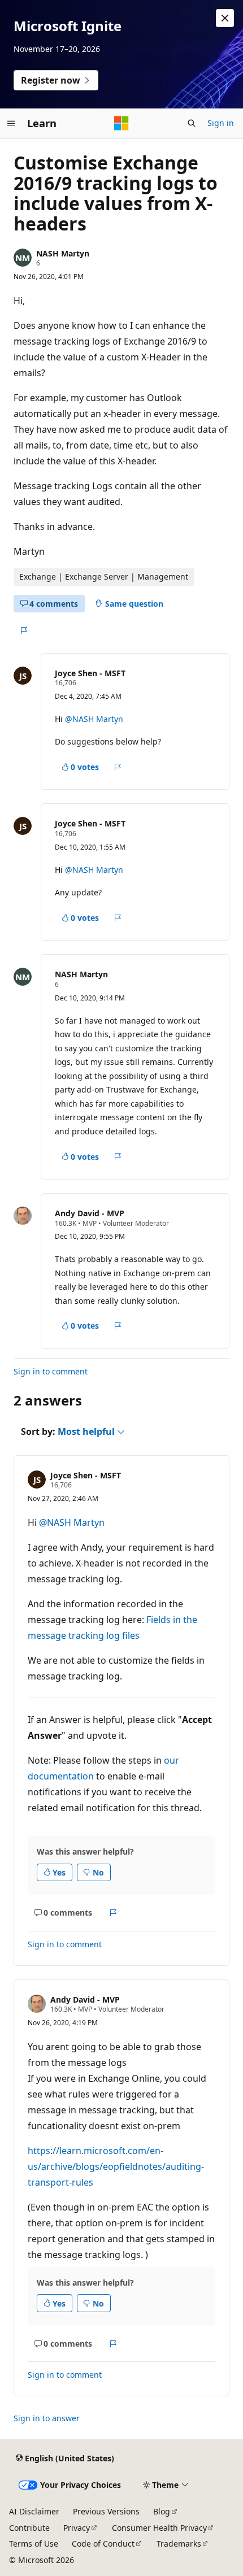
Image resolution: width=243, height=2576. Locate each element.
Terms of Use (34, 2544)
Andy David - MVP (90, 1213)
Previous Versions (106, 2511)
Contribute (29, 2528)
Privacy (77, 2528)
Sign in (221, 123)
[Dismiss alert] (225, 18)
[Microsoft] (121, 123)
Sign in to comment (51, 1371)
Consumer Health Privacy (159, 2528)
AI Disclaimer (34, 2511)
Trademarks (179, 2544)
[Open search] (192, 123)
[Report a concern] (23, 630)
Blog (162, 2511)
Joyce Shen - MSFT (90, 673)
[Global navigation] (11, 123)
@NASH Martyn (94, 719)
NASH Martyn (63, 253)
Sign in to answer (47, 2418)
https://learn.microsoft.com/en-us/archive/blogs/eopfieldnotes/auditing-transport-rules (116, 2166)
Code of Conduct (103, 2544)
